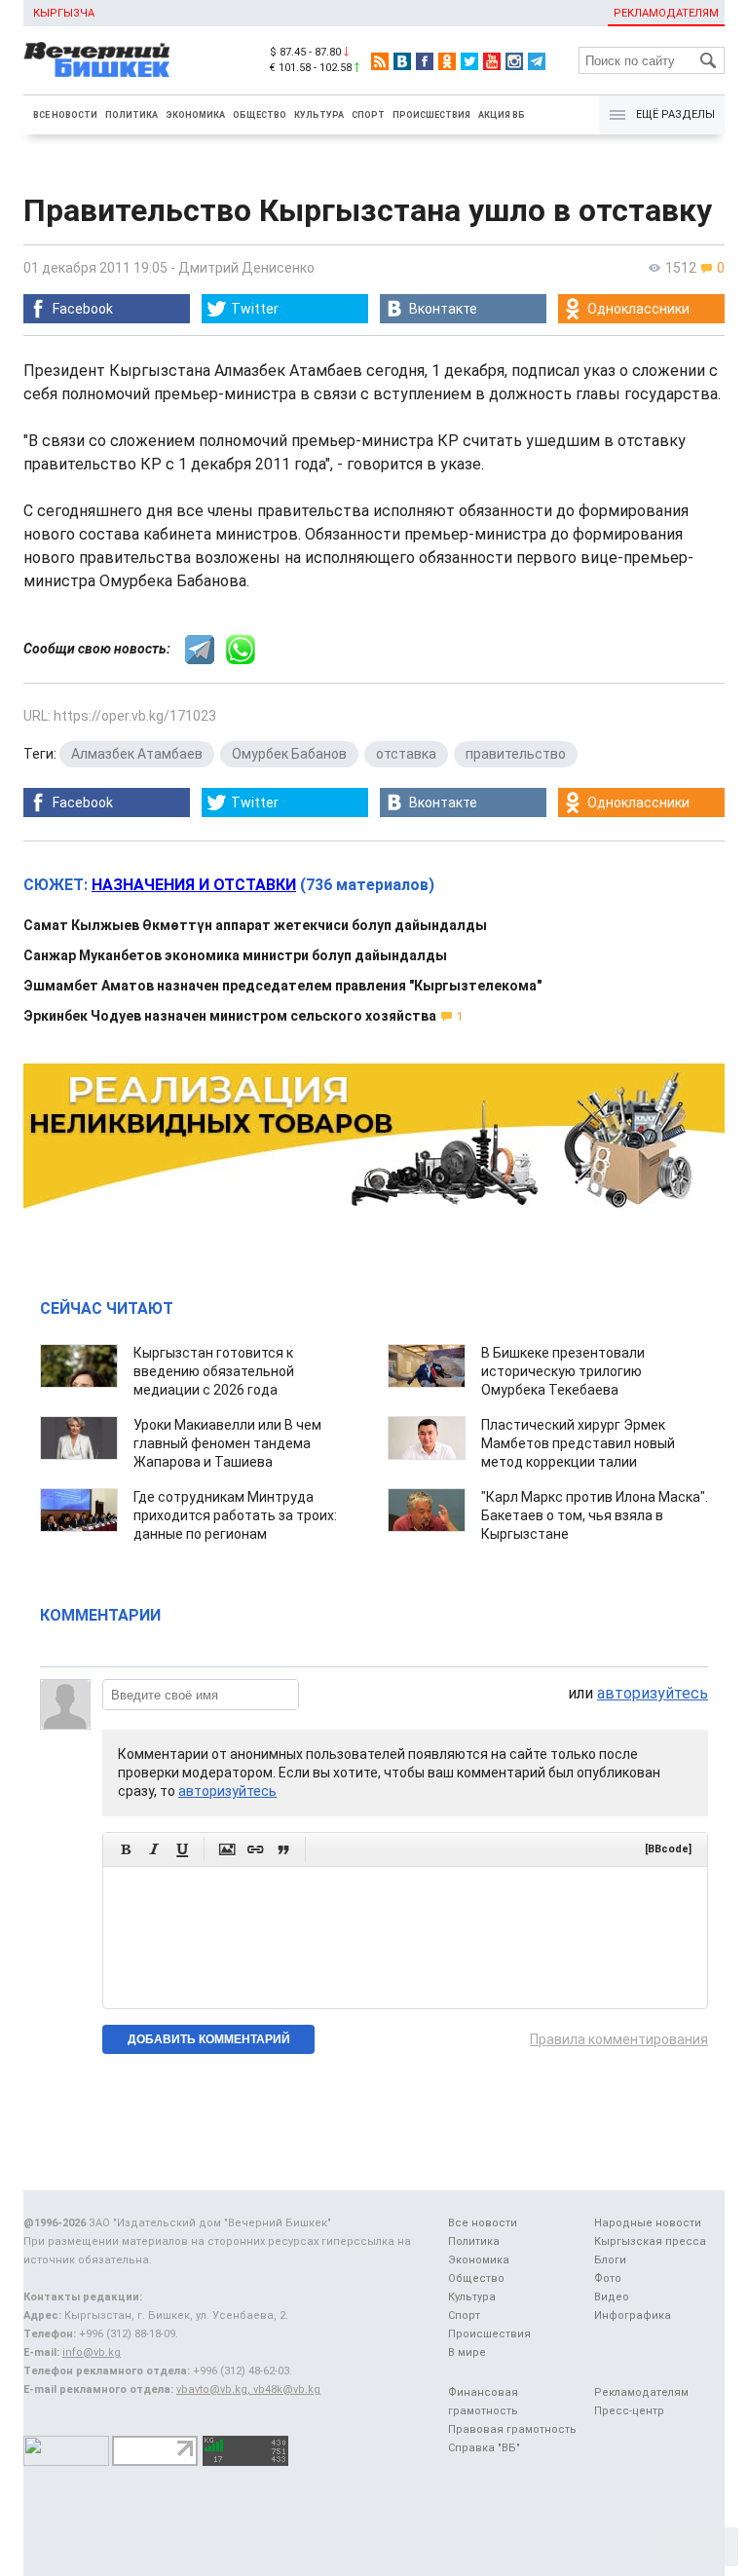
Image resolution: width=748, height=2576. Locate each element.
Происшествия (431, 115)
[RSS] (380, 61)
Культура (319, 115)
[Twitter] (469, 61)
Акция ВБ (502, 115)
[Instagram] (514, 61)
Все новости (65, 115)
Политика (131, 115)
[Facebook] (425, 61)
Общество (260, 115)
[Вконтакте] (402, 61)
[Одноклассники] (447, 61)
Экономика (195, 115)
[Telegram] (537, 61)
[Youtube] (492, 61)
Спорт (368, 115)
